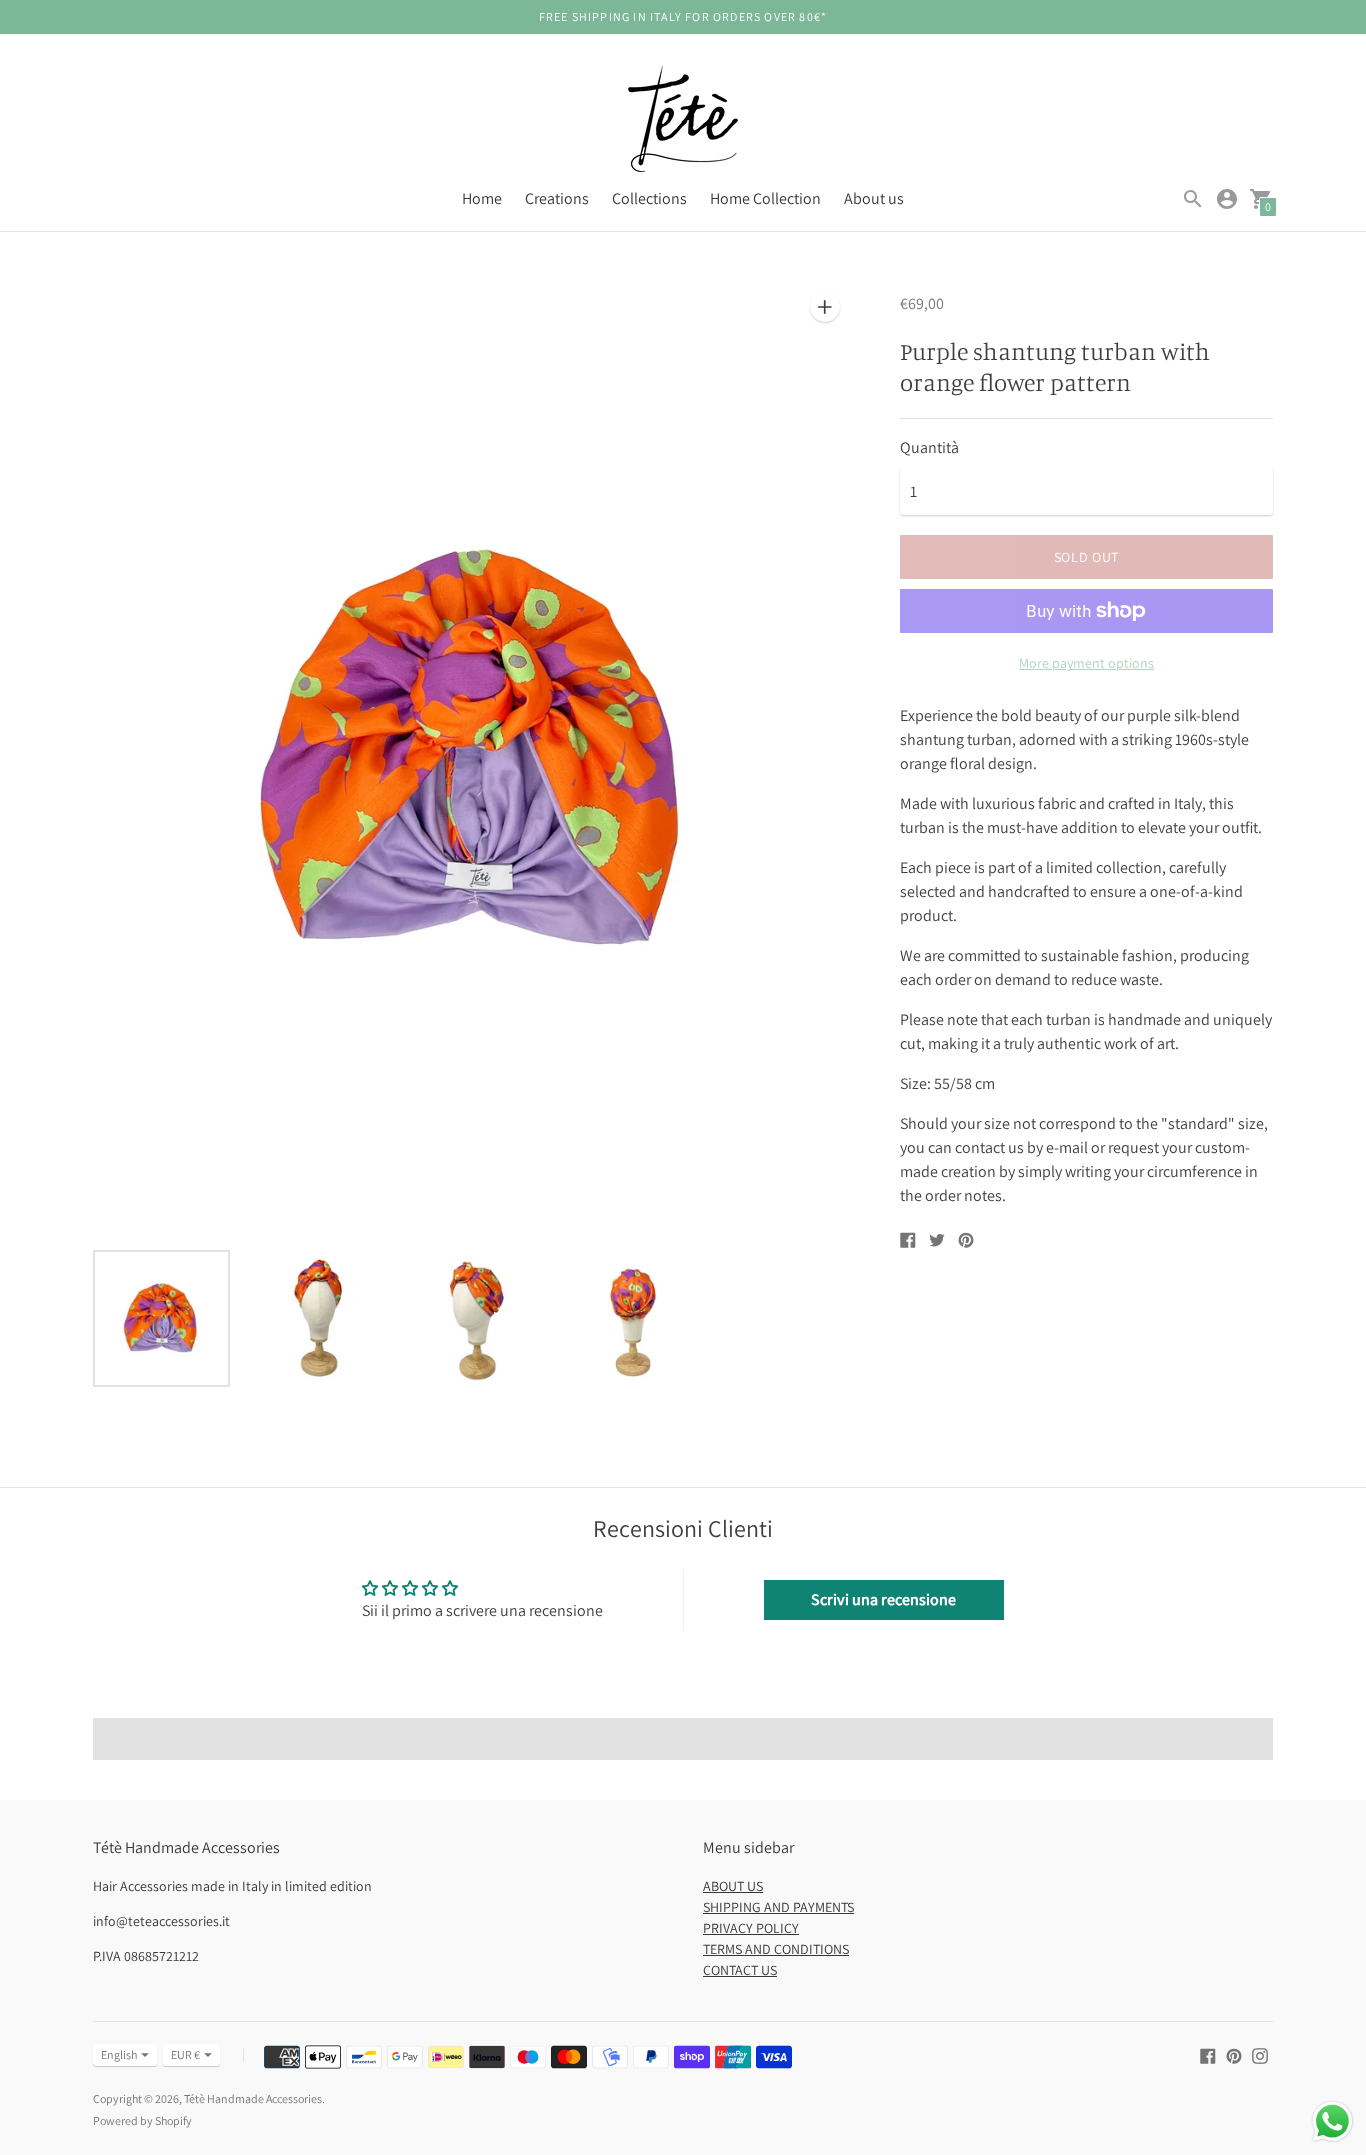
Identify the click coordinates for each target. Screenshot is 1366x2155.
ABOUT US (733, 1886)
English (119, 2054)
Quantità (929, 448)
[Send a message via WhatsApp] (1332, 2121)
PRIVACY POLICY (751, 1928)
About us (874, 198)
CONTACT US (740, 1970)
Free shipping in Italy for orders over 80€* (683, 16)
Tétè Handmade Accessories (253, 2098)
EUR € (185, 2054)
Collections (649, 198)
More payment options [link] (1086, 663)
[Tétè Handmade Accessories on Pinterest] (1234, 2054)
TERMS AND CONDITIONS (776, 1949)
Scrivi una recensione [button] (883, 1599)
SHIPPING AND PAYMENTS (778, 1907)
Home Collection (765, 198)
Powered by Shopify (142, 2120)
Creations (557, 198)
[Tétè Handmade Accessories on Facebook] (1208, 2054)
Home (482, 198)
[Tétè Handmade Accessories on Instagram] (1260, 2054)
